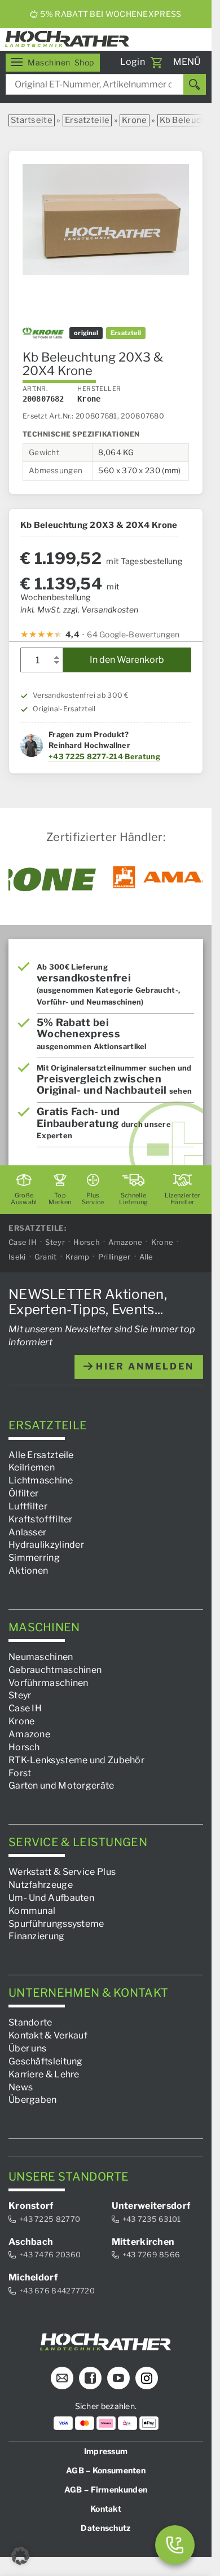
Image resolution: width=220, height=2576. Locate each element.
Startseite (32, 120)
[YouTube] (118, 2378)
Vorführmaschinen (49, 1682)
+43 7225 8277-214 (86, 756)
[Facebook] (90, 2378)
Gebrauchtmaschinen (55, 1669)
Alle (146, 1257)
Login (133, 62)
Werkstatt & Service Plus (62, 1872)
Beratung (142, 756)
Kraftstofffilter (41, 1519)
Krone (135, 120)
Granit (46, 1257)
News (21, 2087)
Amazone (125, 1241)
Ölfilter (23, 1493)
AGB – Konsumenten (106, 2470)
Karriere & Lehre (44, 2074)
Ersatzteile (87, 120)
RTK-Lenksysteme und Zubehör (76, 1760)
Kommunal (32, 1910)
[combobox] (106, 84)
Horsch (87, 1241)
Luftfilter (28, 1506)
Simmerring (34, 1558)
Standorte (30, 2022)
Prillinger (115, 1257)
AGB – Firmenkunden (106, 2489)
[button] (20, 2556)
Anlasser (27, 1532)
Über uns (27, 2048)
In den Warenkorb (127, 660)
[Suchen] (195, 84)
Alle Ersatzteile (41, 1454)
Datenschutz (105, 2528)
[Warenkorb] (156, 63)
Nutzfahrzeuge (41, 1885)
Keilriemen (32, 1467)
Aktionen (28, 1571)
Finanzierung (37, 1936)
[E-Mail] (62, 2378)
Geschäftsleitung (46, 2061)
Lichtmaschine (41, 1480)
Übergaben (33, 2100)
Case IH (23, 1241)
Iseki (17, 1257)
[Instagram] (147, 2378)
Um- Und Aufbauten (51, 1898)
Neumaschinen (41, 1657)
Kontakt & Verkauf (48, 2035)
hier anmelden (143, 1366)
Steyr (55, 1241)
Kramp (78, 1257)
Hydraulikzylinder (46, 1545)
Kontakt (106, 2509)
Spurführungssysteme (56, 1923)
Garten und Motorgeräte (61, 1785)
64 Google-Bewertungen (133, 634)
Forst (20, 1773)
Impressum (106, 2451)
